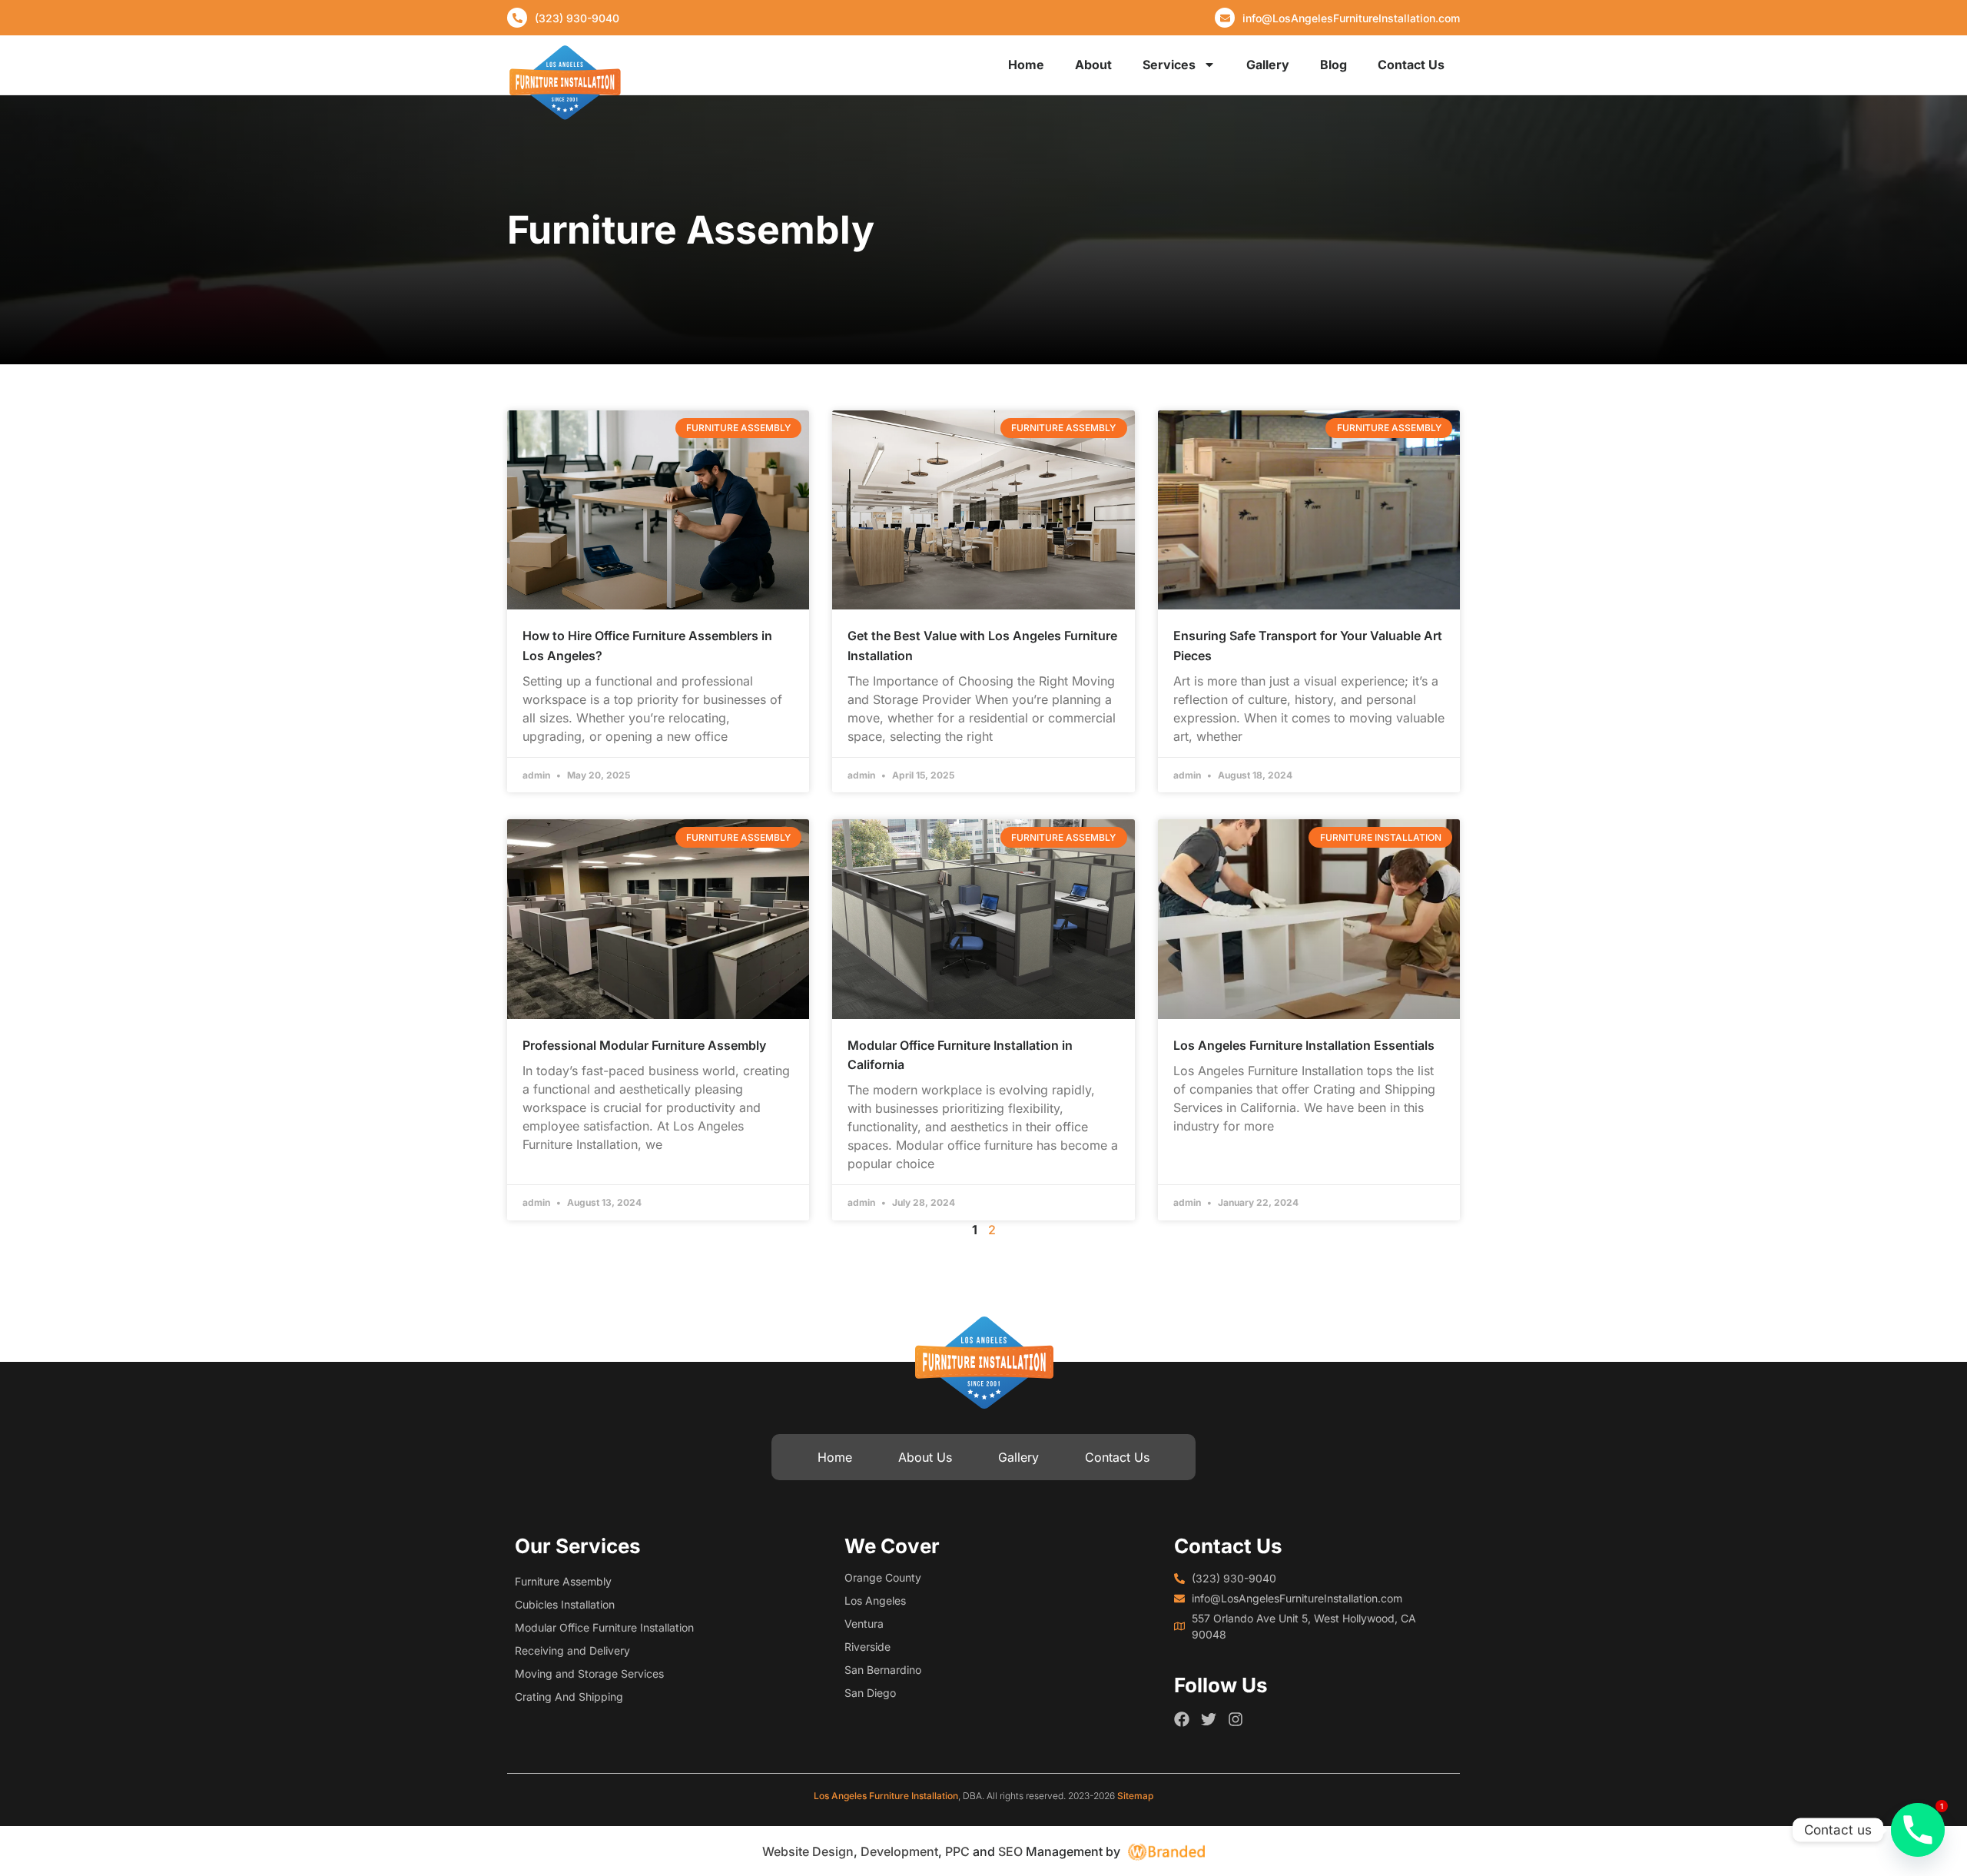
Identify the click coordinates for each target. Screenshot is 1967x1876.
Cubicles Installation (565, 1604)
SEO (1010, 1851)
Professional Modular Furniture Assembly (644, 1045)
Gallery (1268, 65)
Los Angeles (875, 1600)
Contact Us (1411, 65)
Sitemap (1135, 1796)
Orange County (883, 1577)
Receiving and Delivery (572, 1650)
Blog (1333, 65)
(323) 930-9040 (577, 18)
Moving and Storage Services (589, 1673)
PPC (957, 1851)
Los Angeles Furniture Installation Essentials (1304, 1045)
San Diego (870, 1693)
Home (1026, 65)
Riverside (867, 1647)
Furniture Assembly (563, 1581)
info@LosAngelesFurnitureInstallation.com (1351, 18)
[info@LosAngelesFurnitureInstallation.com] (1225, 18)
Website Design (808, 1851)
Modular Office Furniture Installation (604, 1627)
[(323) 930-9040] (517, 18)
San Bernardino (883, 1670)
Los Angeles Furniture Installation (886, 1796)
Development (899, 1851)
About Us (925, 1457)
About (1093, 65)
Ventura (864, 1624)
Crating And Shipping (569, 1697)
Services (1169, 65)
